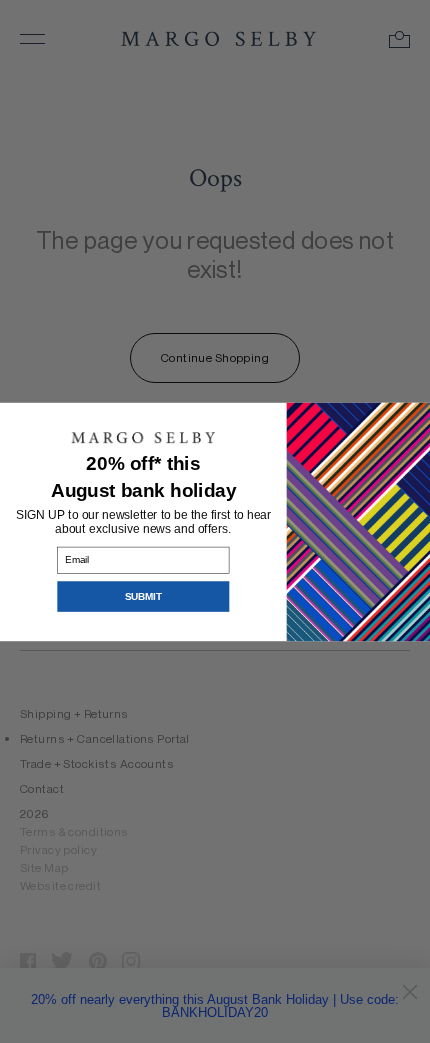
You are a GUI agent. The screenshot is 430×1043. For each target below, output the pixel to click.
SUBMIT (143, 596)
